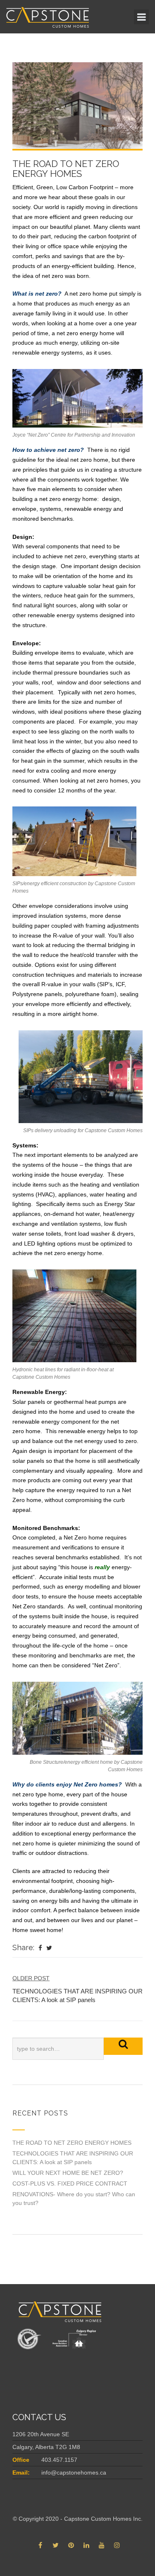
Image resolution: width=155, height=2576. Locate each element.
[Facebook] (40, 1948)
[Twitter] (49, 1948)
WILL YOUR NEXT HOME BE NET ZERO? (68, 2173)
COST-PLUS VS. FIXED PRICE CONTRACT (70, 2183)
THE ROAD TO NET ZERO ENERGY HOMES (72, 2143)
